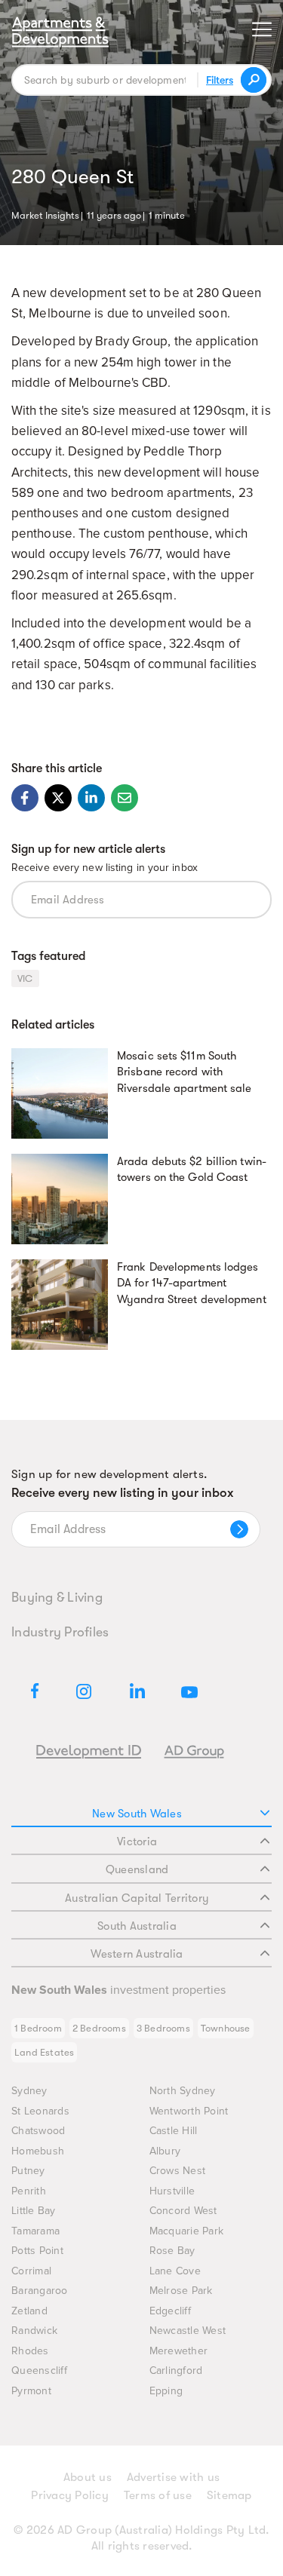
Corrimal (31, 2271)
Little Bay (34, 2211)
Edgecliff (170, 2311)
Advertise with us (173, 2477)
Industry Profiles (60, 1632)
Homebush (38, 2151)
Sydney (29, 2091)
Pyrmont (31, 2391)
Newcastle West (188, 2331)
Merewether (179, 2351)
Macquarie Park (187, 2231)
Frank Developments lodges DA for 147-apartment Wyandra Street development (192, 1283)
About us (88, 2477)
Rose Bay (172, 2251)
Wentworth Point (189, 2111)
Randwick (34, 2331)
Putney (28, 2171)
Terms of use (158, 2495)
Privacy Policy (70, 2495)
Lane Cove (175, 2271)
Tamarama (35, 2231)
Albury (165, 2151)
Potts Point (37, 2251)
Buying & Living (57, 1597)
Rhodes (30, 2351)
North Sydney (183, 2091)
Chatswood (38, 2131)
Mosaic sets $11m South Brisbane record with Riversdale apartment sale (185, 1072)
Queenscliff (39, 2371)
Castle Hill (174, 2131)
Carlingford (176, 2371)
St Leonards (40, 2111)
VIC (25, 978)
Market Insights (45, 214)
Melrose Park (181, 2291)
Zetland (29, 2311)
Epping (166, 2391)
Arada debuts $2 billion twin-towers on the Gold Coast (192, 1170)
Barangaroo (40, 2291)
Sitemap (229, 2495)
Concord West (183, 2211)
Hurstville (172, 2191)
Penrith (29, 2191)
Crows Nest (178, 2171)
